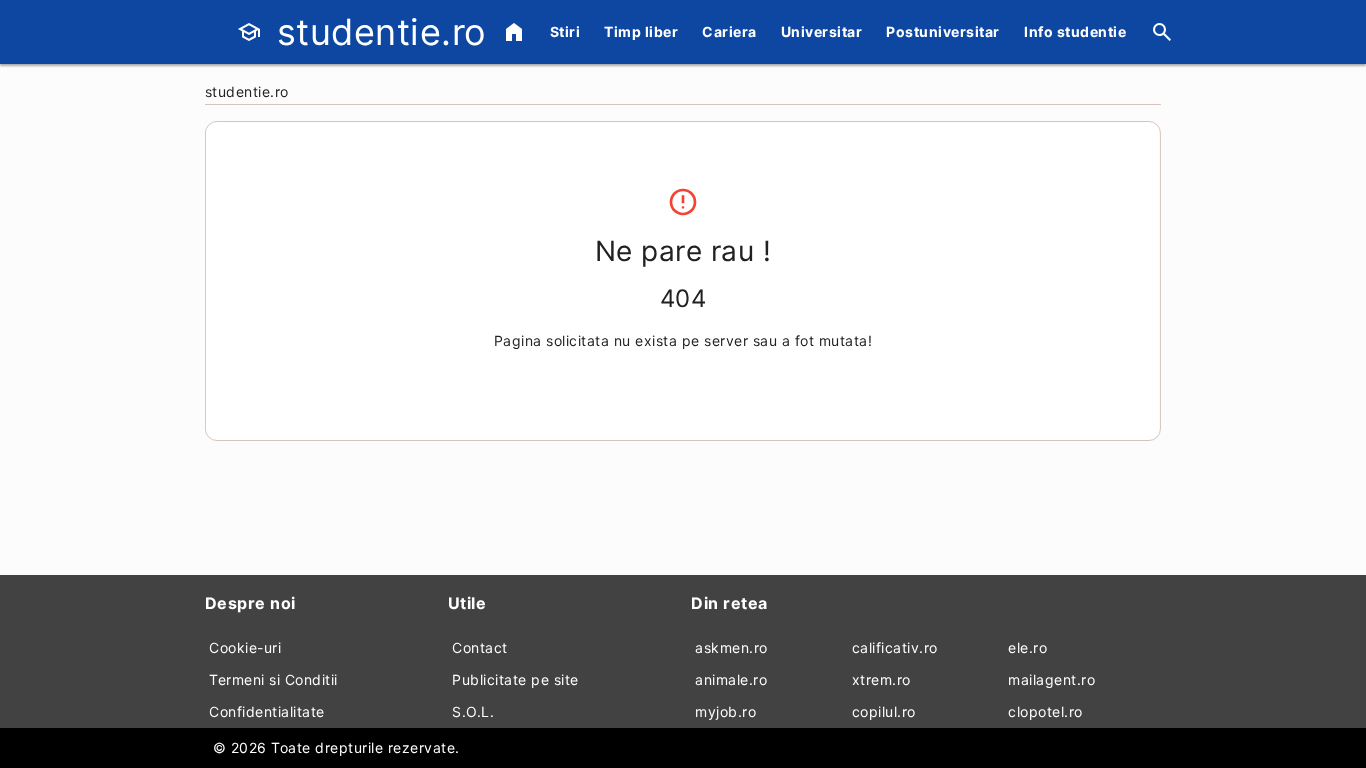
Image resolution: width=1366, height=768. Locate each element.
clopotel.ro (1045, 711)
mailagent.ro (1051, 679)
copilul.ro (884, 711)
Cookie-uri (245, 647)
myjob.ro (725, 711)
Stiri (565, 31)
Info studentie (1075, 31)
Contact (480, 647)
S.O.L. (473, 711)
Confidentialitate (267, 711)
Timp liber (641, 31)
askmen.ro (731, 647)
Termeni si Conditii (273, 679)
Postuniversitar (943, 31)
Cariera (729, 31)
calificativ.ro (895, 647)
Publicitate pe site (515, 679)
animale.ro (731, 679)
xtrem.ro (881, 679)
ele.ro (1027, 647)
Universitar (822, 31)
